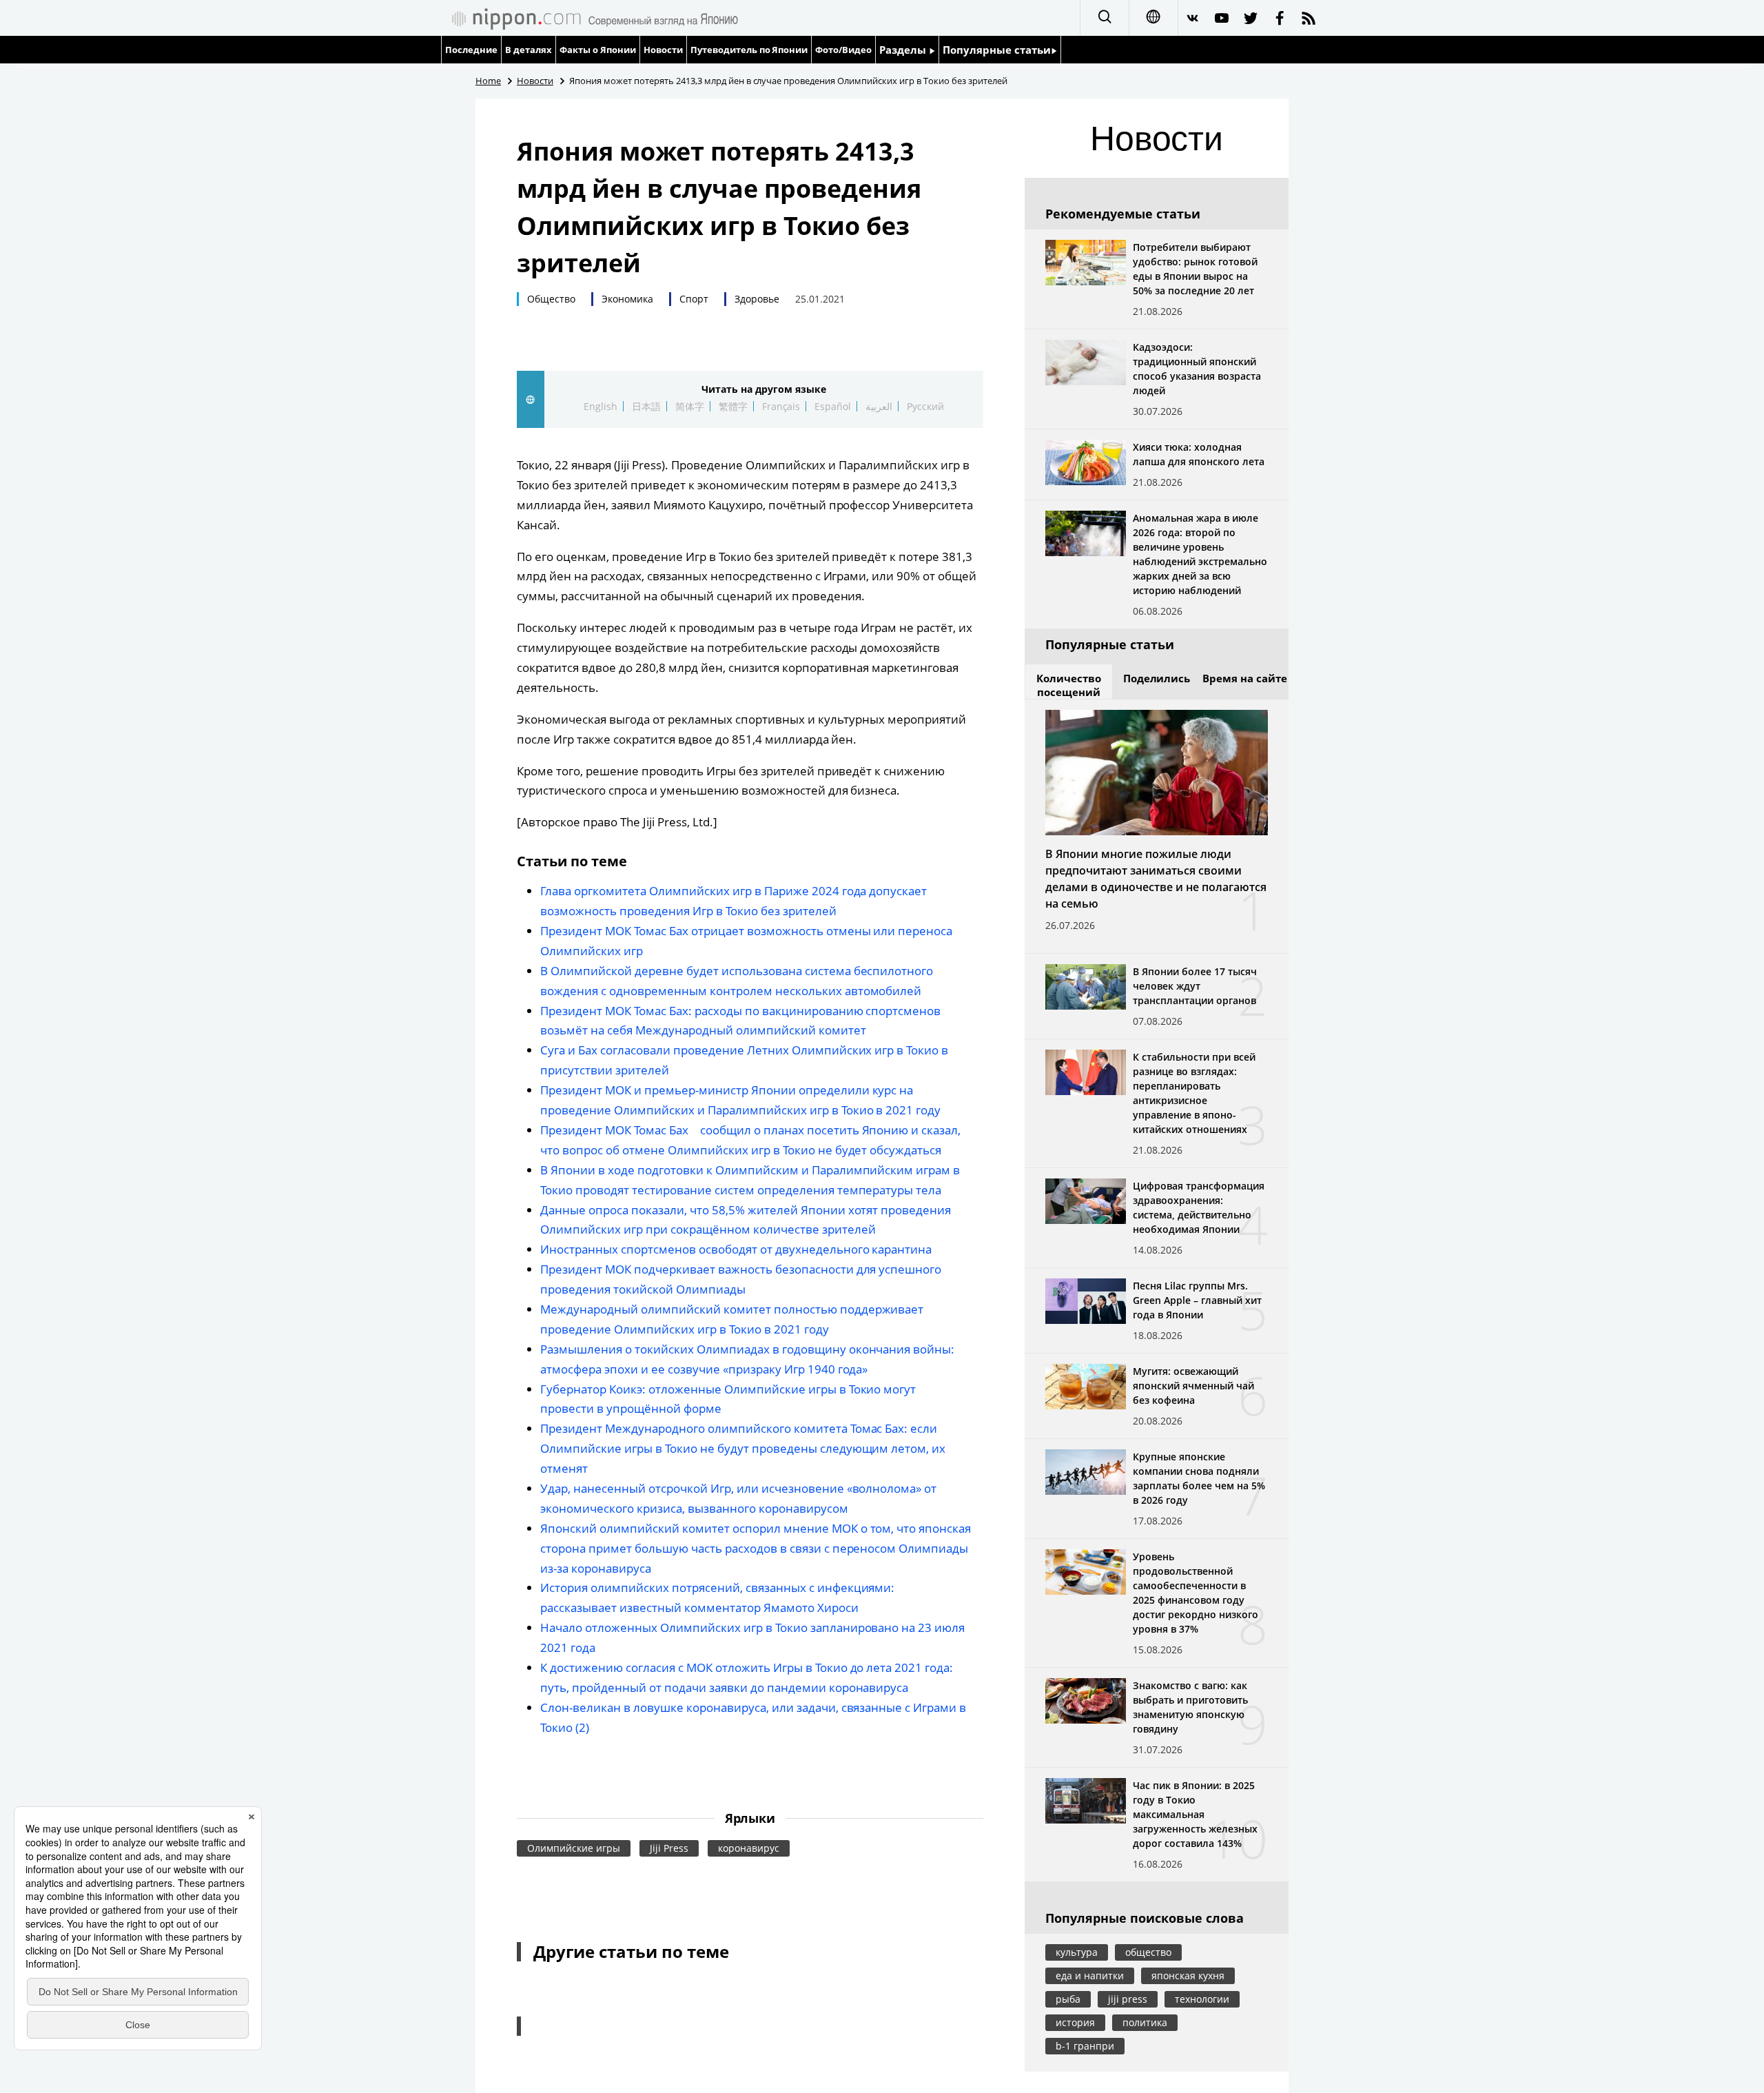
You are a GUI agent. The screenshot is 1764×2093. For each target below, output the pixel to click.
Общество (551, 299)
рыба (1068, 1999)
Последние (471, 50)
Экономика (627, 299)
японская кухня (1188, 1975)
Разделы (904, 50)
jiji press (1128, 1999)
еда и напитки (1090, 1975)
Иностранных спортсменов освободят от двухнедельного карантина (736, 1249)
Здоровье (757, 299)
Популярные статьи (997, 50)
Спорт (694, 299)
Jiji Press (669, 1848)
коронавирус (749, 1848)
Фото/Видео (843, 50)
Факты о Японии (598, 50)
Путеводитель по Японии (749, 50)
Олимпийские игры (574, 1848)
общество (1148, 1952)
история (1075, 2022)
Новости (663, 50)
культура (1077, 1952)
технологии (1202, 1999)
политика (1145, 2022)
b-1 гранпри (1085, 2046)
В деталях (529, 50)
